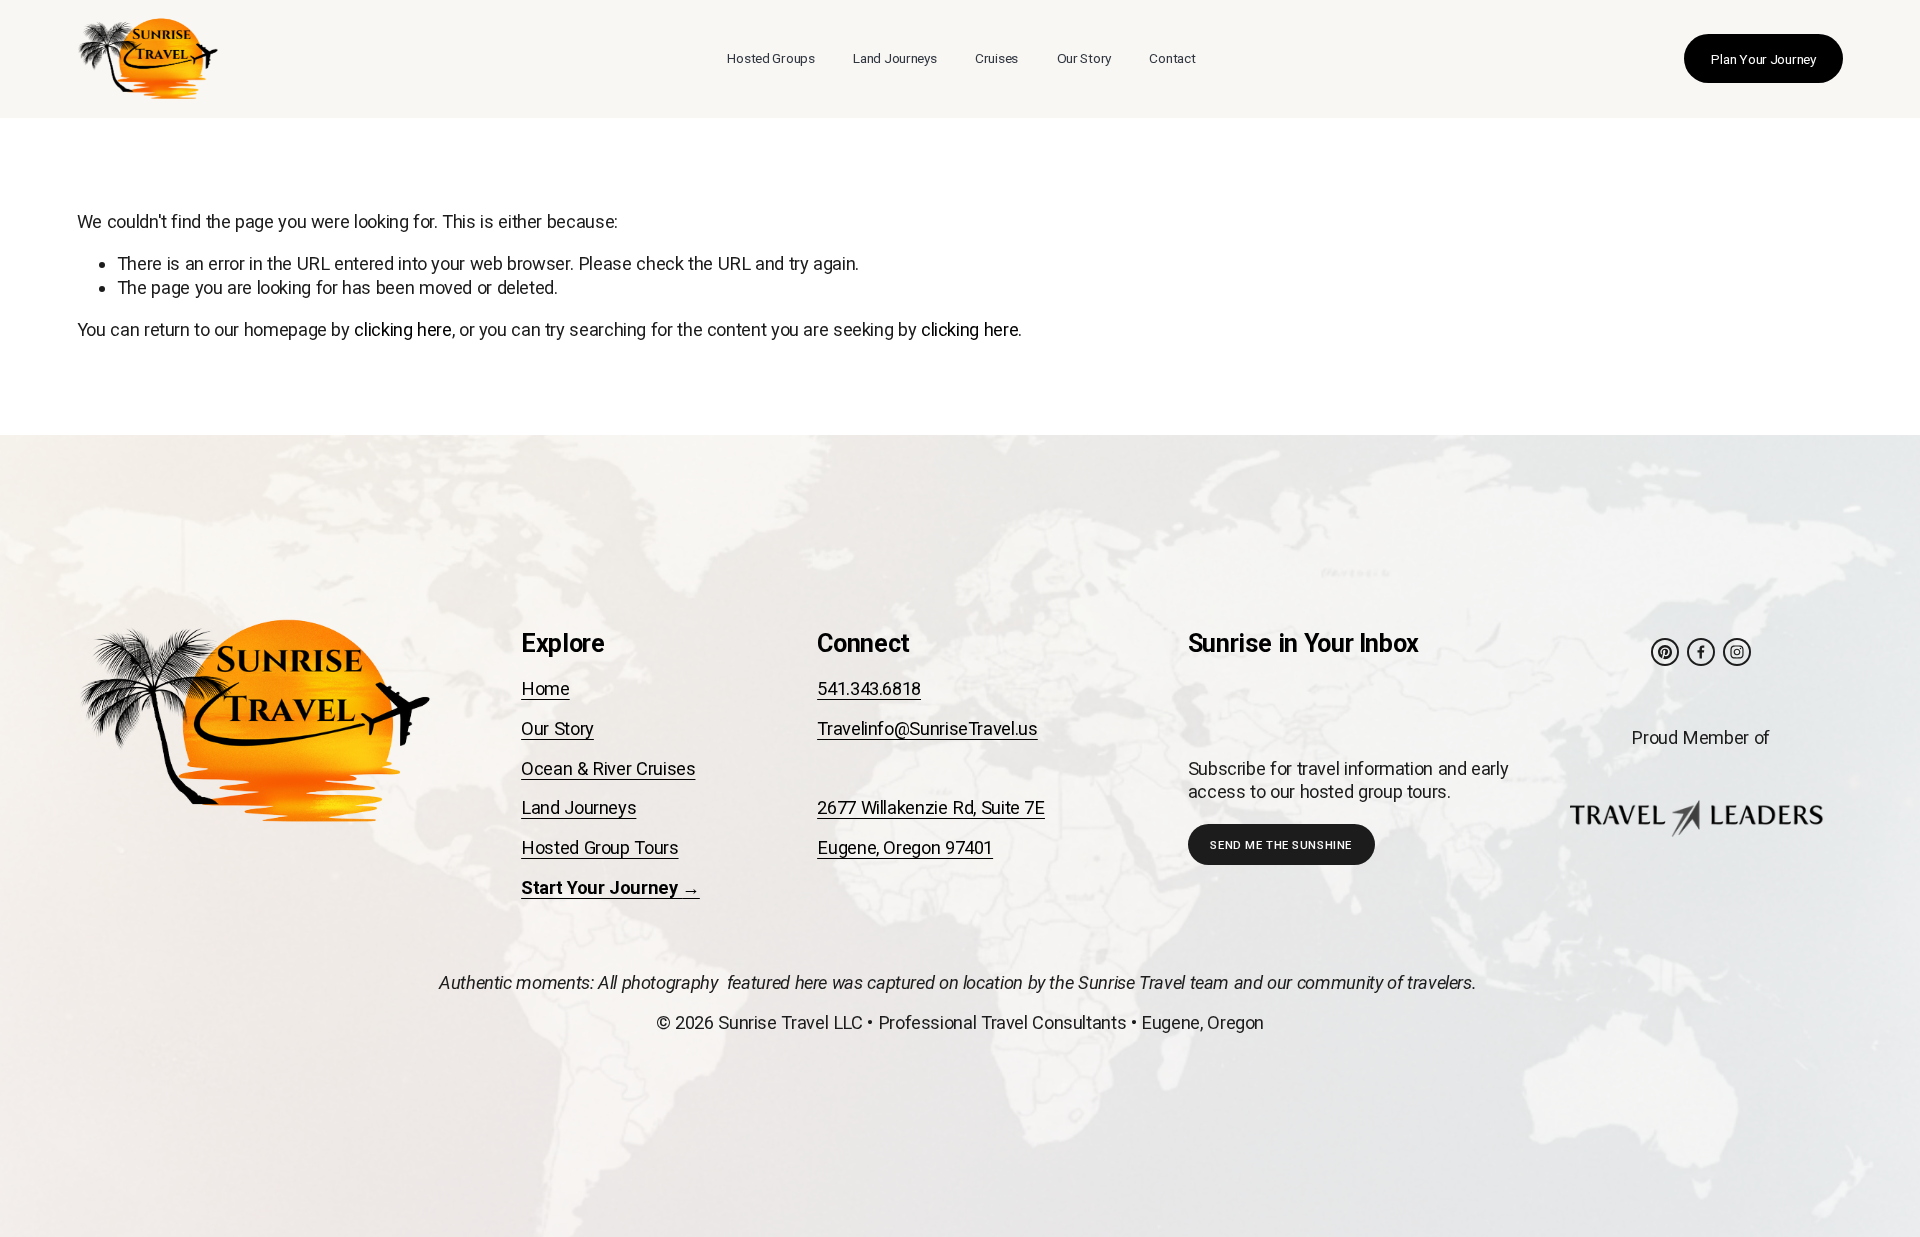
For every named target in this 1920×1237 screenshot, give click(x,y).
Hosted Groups (770, 58)
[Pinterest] (1665, 652)
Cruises (996, 58)
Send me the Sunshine (1280, 845)
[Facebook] (1701, 652)
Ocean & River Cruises (608, 768)
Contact (1172, 58)
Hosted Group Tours (599, 847)
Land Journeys (894, 58)
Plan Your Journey (1763, 59)
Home (545, 688)
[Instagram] (1737, 652)
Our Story (1084, 58)
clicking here (402, 329)
